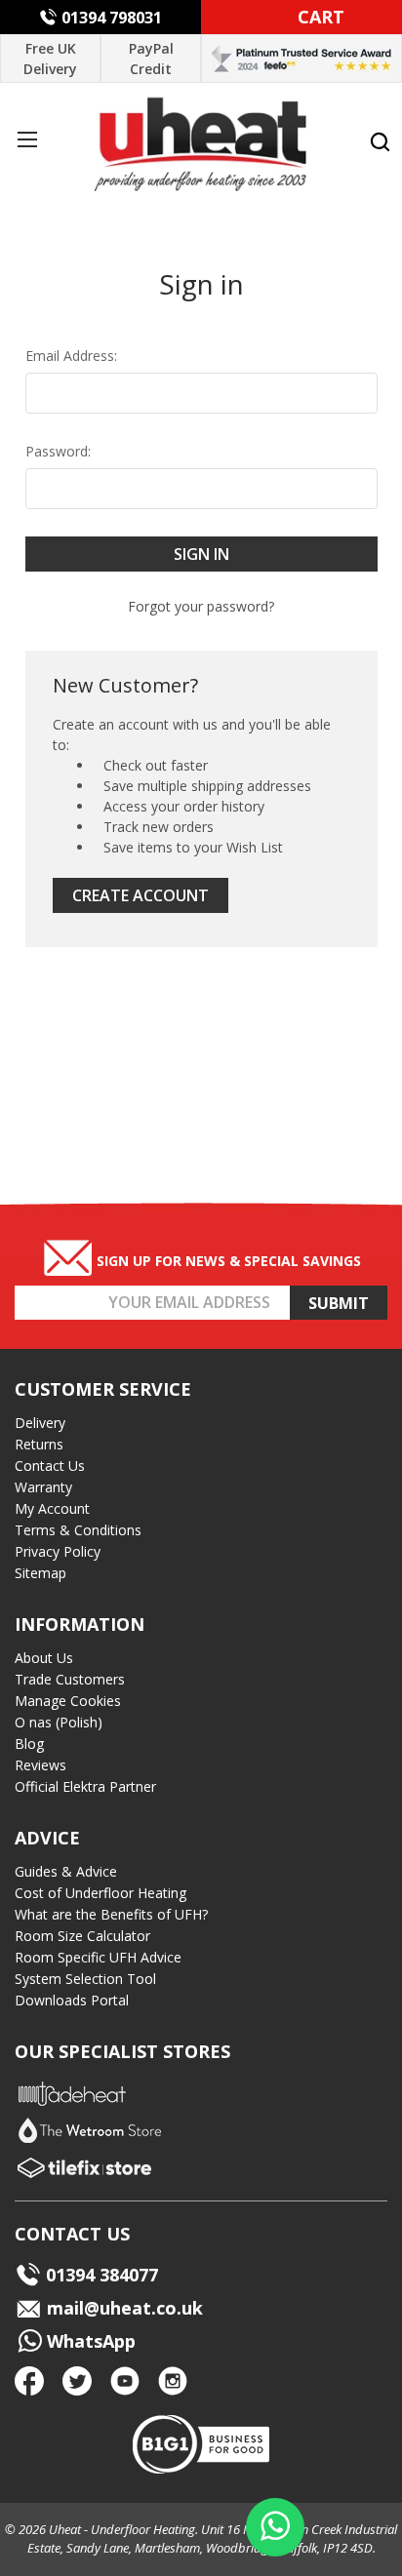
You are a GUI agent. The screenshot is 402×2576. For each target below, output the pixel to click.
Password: (58, 451)
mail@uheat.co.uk (122, 2308)
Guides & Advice (66, 1871)
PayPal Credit (151, 59)
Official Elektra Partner (85, 1786)
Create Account (141, 895)
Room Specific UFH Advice (98, 1957)
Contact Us (50, 1466)
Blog (29, 1744)
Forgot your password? (201, 606)
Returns (39, 1444)
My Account (52, 1508)
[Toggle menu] (27, 139)
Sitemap (40, 1573)
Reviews (40, 1765)
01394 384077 (102, 2275)
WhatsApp (89, 2341)
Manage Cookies (68, 1701)
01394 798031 (112, 18)
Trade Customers (70, 1679)
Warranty (43, 1487)
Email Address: (71, 356)
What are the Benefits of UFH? (111, 1914)
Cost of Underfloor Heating (100, 1893)
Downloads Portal (72, 2000)
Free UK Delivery (50, 59)
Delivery (40, 1423)
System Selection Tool (85, 1979)
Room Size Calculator (82, 1936)
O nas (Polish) (59, 1722)
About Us (44, 1658)
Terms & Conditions (78, 1530)
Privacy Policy (58, 1551)
